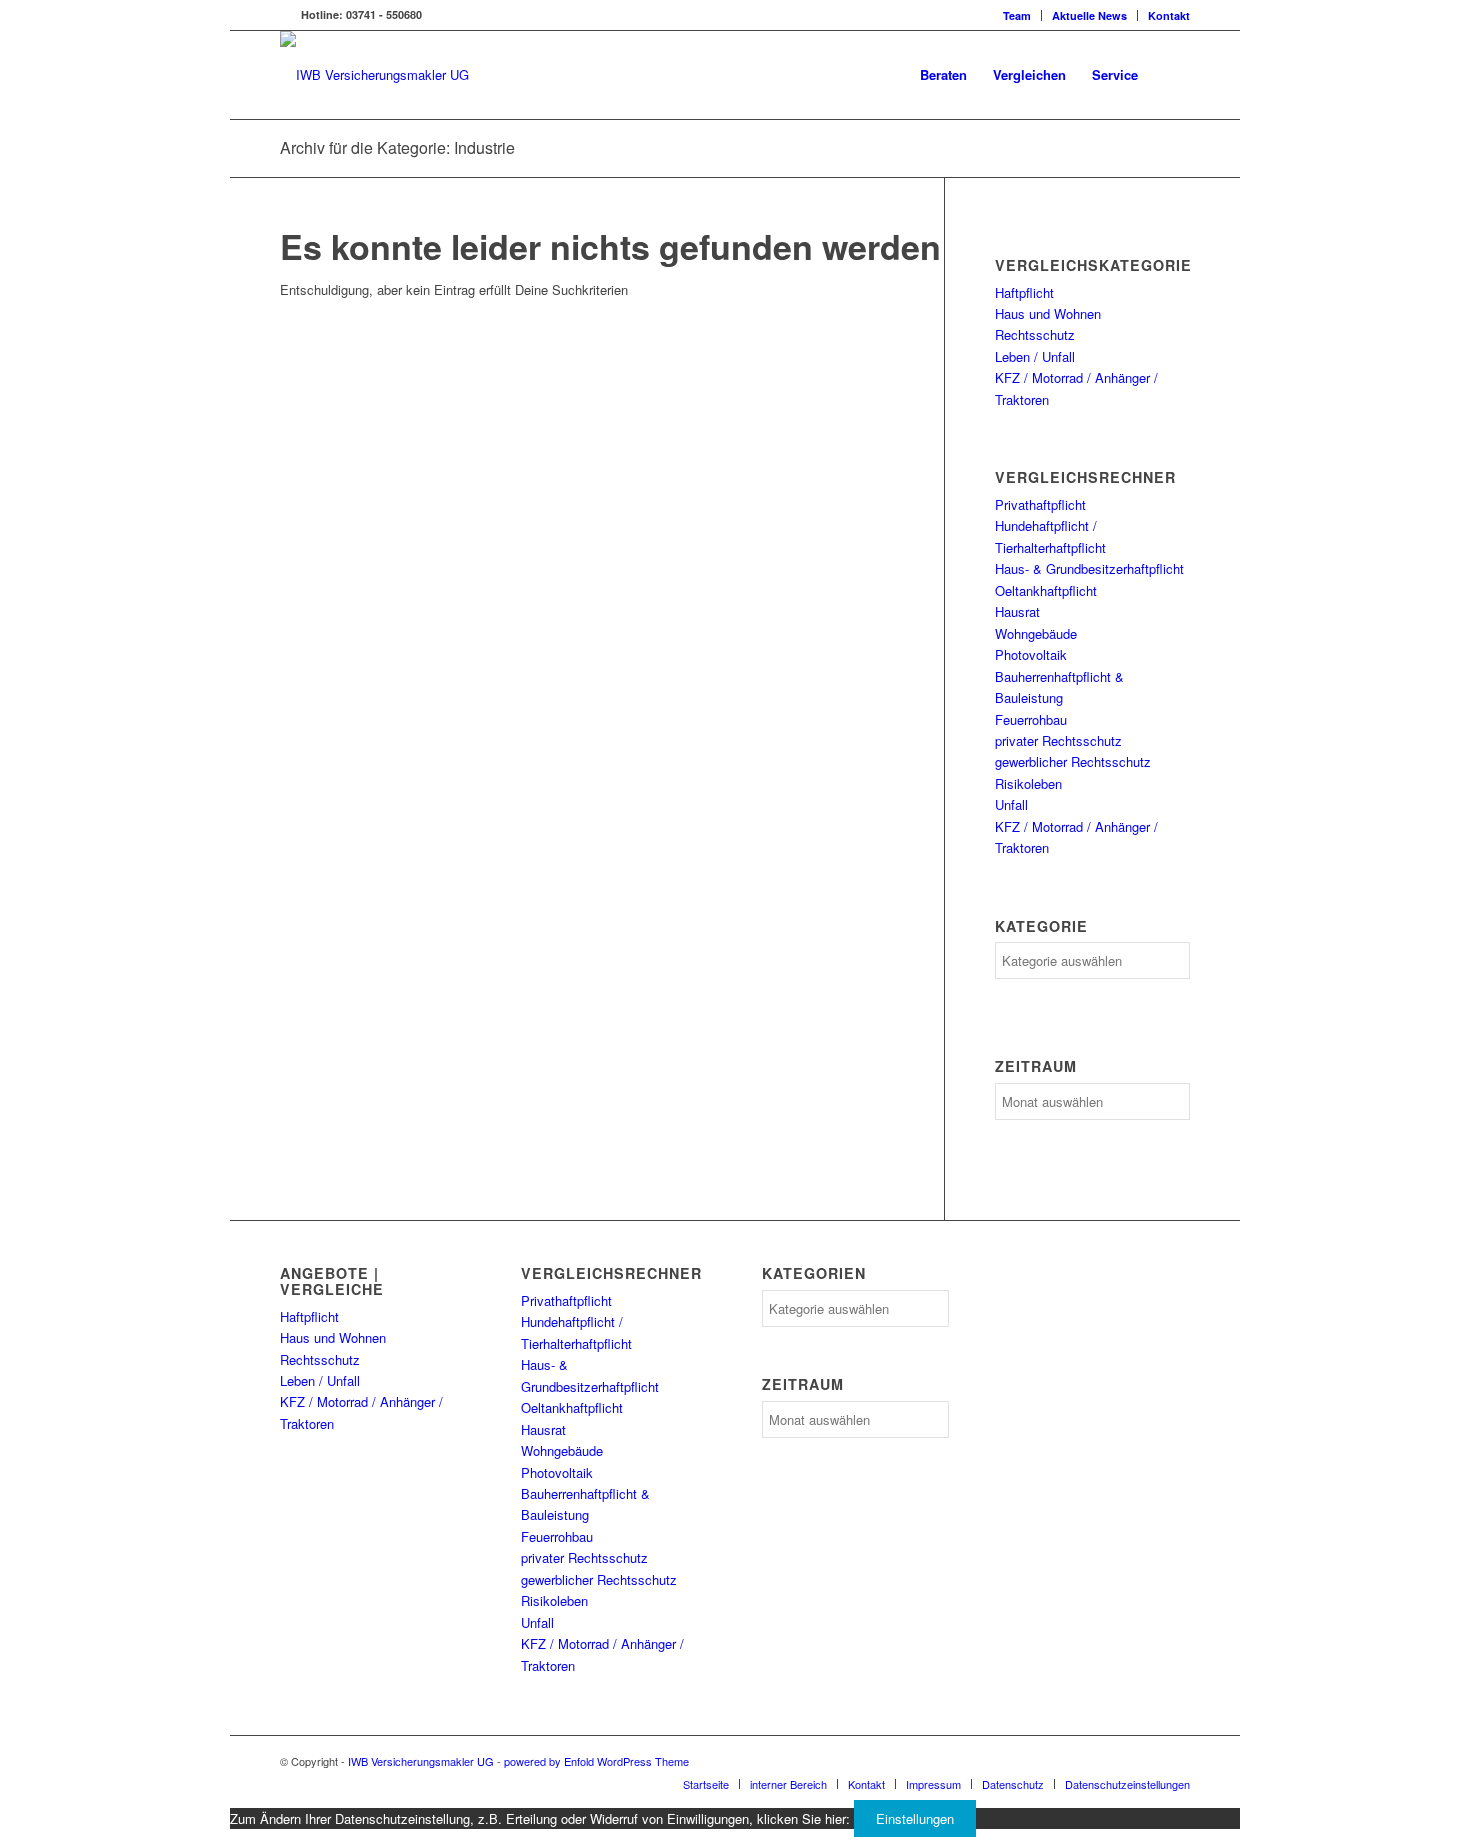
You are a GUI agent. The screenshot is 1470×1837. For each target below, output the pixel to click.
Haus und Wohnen (1048, 313)
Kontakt (1169, 15)
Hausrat (1017, 611)
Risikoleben (1028, 783)
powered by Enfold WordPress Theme (596, 1761)
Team (1017, 15)
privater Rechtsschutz (1058, 740)
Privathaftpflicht (1040, 504)
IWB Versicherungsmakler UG (421, 1761)
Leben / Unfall (1035, 356)
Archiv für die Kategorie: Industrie (397, 147)
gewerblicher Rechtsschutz (1073, 761)
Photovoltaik (1031, 654)
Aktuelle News (1089, 15)
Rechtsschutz (1035, 334)
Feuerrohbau (1031, 719)
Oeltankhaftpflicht (1046, 590)
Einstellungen (915, 1818)
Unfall (1011, 804)
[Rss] (286, 15)
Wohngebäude (1036, 633)
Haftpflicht (1024, 292)
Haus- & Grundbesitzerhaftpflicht (1089, 568)
